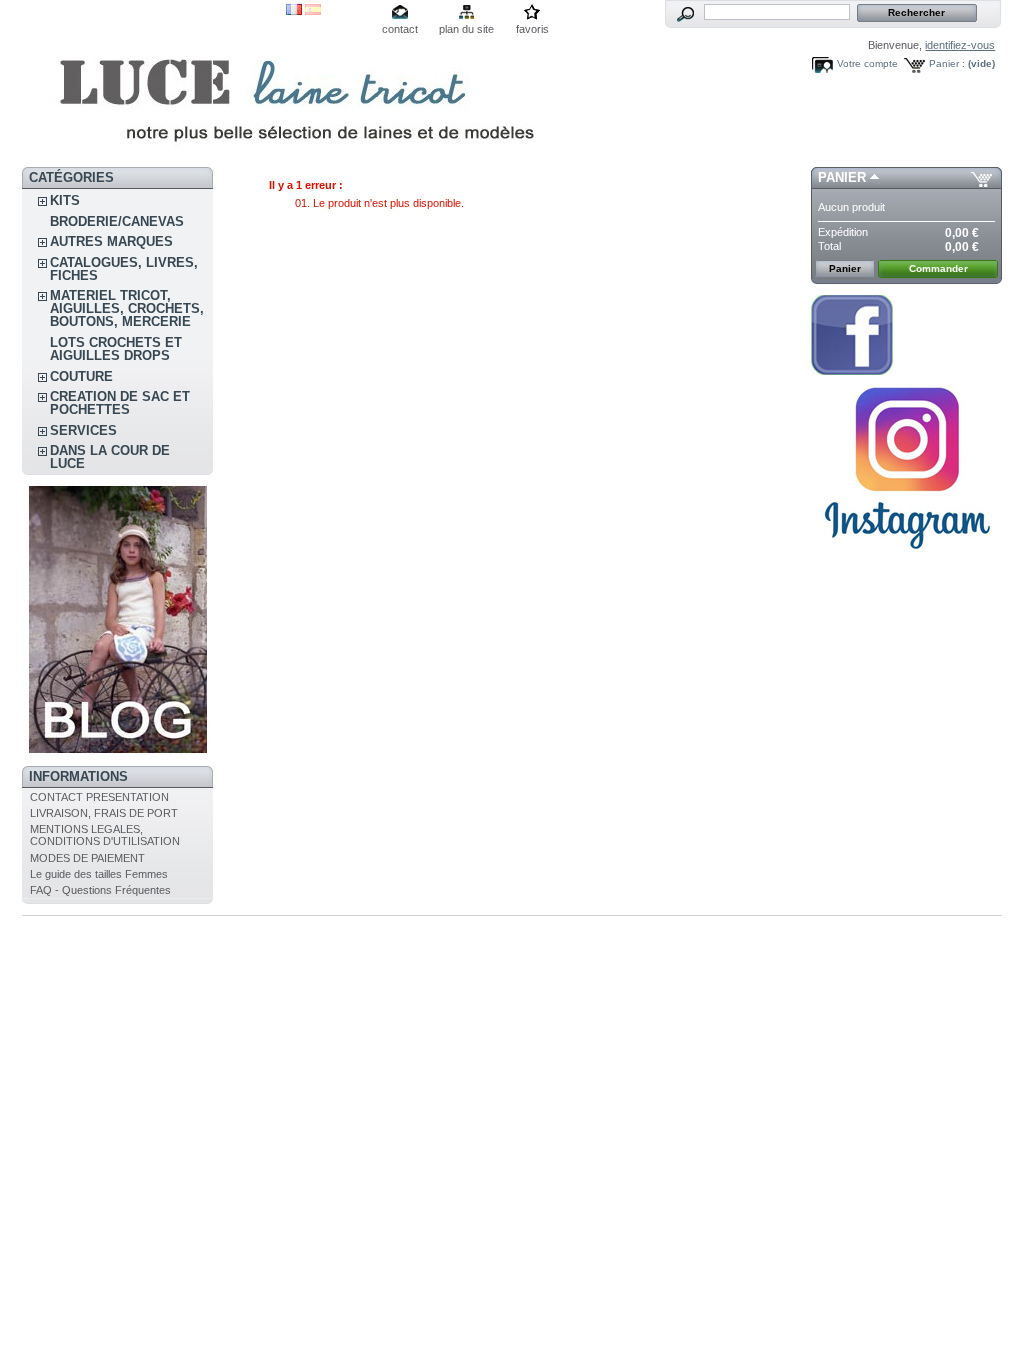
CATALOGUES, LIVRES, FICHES (124, 269)
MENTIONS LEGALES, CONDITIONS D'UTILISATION (105, 835)
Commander (938, 268)
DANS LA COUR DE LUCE (110, 457)
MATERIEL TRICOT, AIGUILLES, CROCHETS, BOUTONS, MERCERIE (127, 308)
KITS (65, 200)
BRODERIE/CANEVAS (117, 221)
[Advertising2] (852, 371)
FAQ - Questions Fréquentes (100, 890)
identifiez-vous (960, 45)
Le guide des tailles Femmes (99, 874)
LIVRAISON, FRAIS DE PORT (104, 813)
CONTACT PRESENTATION (99, 797)
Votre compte (867, 63)
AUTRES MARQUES (111, 241)
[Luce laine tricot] (154, 83)
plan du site (466, 29)
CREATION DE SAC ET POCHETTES (120, 403)
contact (400, 29)
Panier (842, 177)
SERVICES (83, 430)
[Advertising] (907, 557)
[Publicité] (118, 749)
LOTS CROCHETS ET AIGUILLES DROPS (116, 349)
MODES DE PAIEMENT (87, 858)
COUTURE (81, 376)
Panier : (947, 63)
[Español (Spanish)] (313, 11)
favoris (532, 29)
